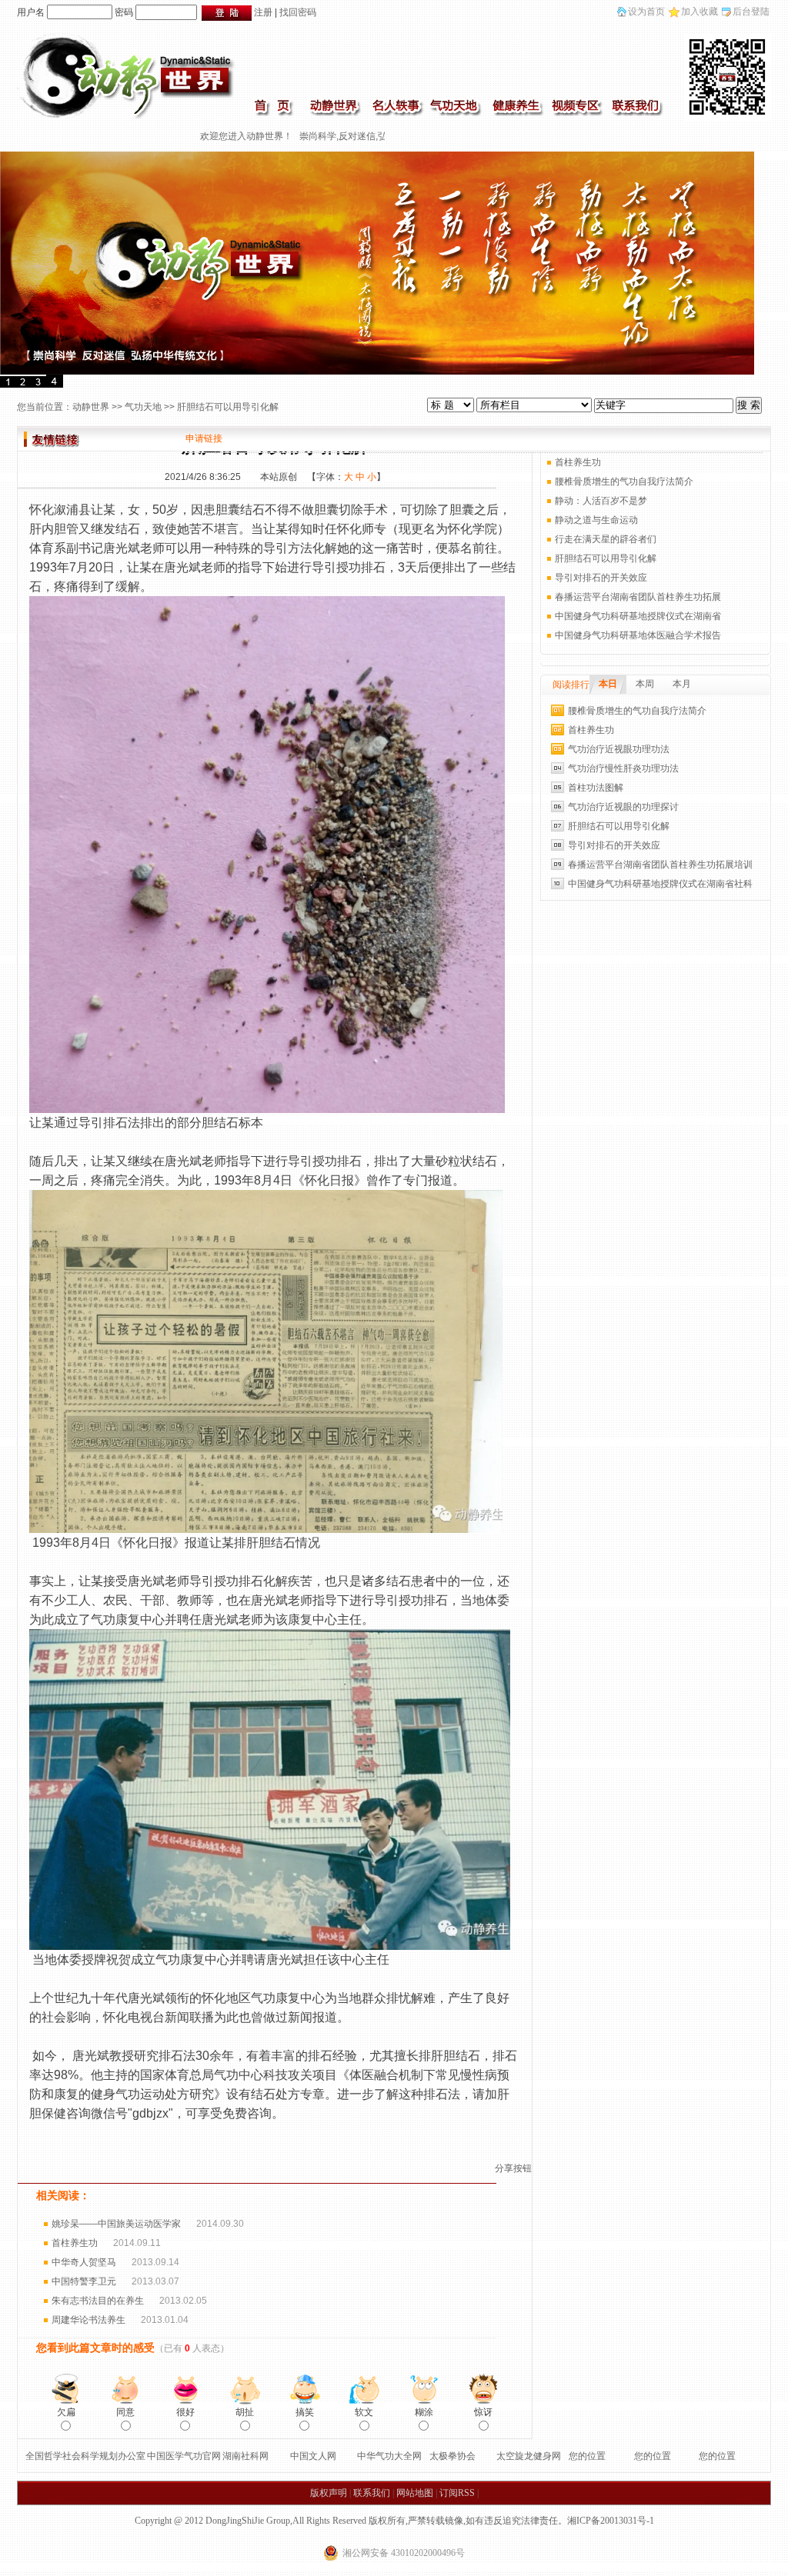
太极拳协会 (452, 2456)
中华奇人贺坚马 (84, 2262)
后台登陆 (751, 12)
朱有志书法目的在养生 (98, 2301)
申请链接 (204, 438)
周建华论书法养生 (88, 2320)
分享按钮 (513, 2168)
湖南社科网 (245, 2456)
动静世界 (91, 407)
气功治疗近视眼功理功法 (619, 749)
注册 (263, 12)
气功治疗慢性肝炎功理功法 (623, 768)
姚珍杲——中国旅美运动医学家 (116, 2224)
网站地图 (415, 2493)
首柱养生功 (75, 2243)
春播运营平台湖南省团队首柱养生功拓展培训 (660, 865)
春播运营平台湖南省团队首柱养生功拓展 (638, 597)
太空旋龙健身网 (529, 2456)
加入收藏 (700, 12)
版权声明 (329, 2493)
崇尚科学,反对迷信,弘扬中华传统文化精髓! (353, 136)
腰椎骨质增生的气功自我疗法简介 (624, 482)
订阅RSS (457, 2493)
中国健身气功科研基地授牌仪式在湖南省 (638, 616)
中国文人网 (313, 2456)
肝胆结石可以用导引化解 (606, 558)
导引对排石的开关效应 (601, 578)
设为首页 (646, 12)
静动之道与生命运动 (596, 520)
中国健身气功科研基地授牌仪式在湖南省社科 (660, 884)
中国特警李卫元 (84, 2281)
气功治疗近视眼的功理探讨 (623, 807)
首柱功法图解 (596, 788)
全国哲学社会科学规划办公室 (85, 2456)
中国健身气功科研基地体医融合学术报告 (638, 635)
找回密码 (298, 12)
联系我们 (372, 2493)
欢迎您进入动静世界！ (215, 136)
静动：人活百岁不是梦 (601, 501)
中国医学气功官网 (184, 2456)
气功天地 (143, 407)
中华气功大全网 (389, 2456)
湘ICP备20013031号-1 (611, 2521)
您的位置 (587, 2456)
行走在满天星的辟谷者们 (606, 539)
